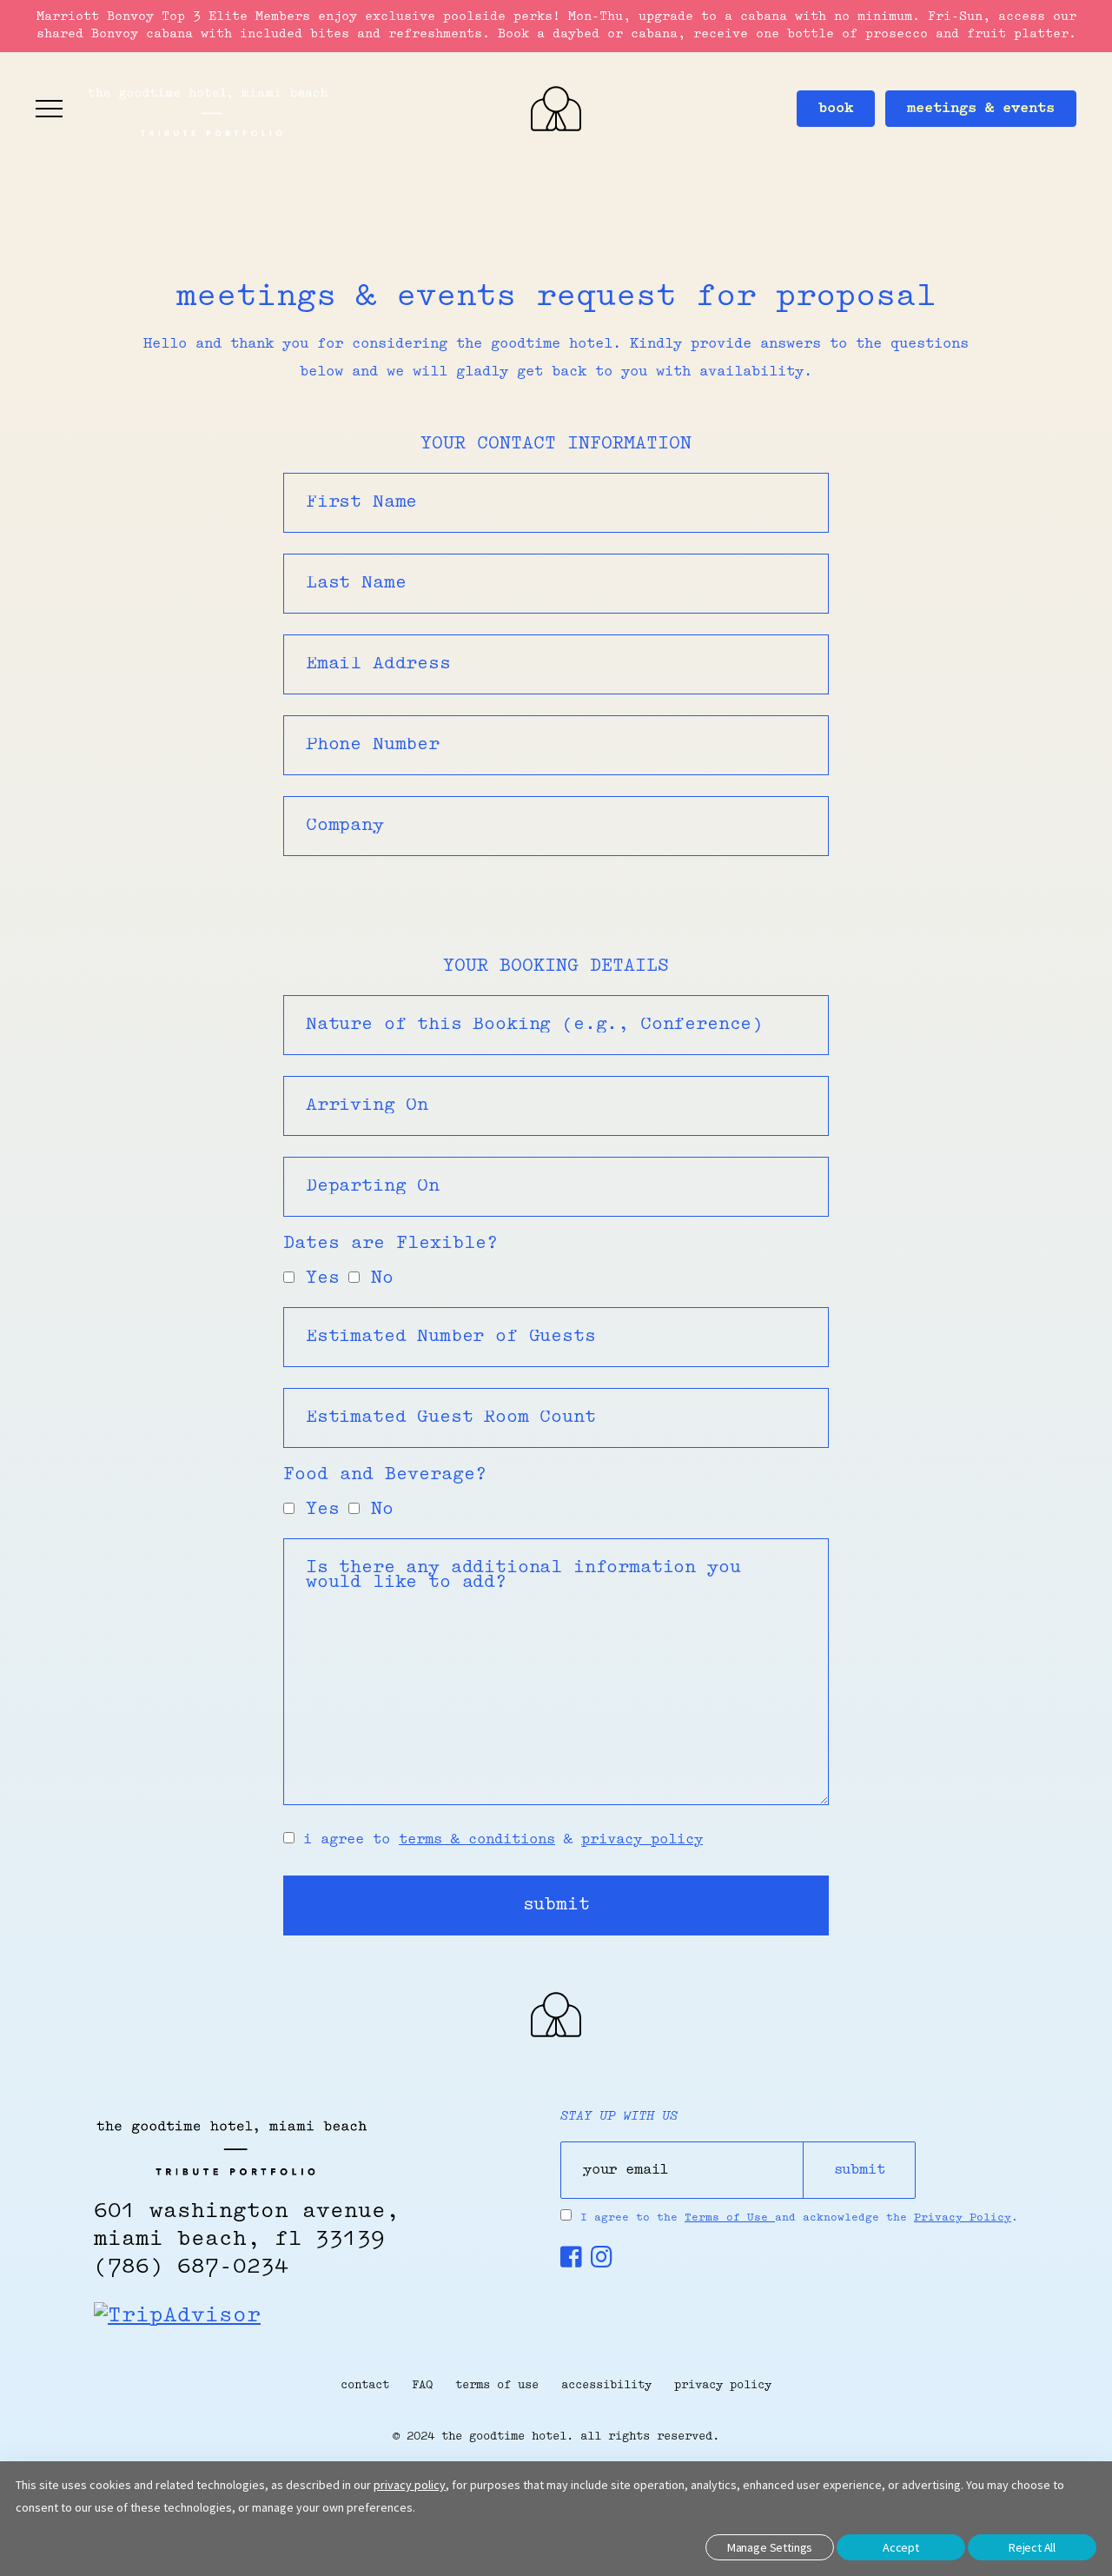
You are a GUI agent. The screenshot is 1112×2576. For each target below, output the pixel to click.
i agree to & (499, 1840)
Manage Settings (770, 2547)
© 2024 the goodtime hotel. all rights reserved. (556, 2437)
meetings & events (981, 109)
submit (556, 1905)
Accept (901, 2547)
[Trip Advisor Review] (177, 2316)
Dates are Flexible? (391, 1244)
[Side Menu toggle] (50, 109)
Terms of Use (730, 2218)
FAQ (422, 2385)
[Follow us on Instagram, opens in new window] (602, 2262)
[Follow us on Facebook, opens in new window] (571, 2262)
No (377, 1279)
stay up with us (619, 2117)
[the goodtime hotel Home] (556, 2034)
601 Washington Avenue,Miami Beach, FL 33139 (247, 2226)
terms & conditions (477, 1840)
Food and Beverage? (385, 1475)
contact (365, 2385)
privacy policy (642, 1840)
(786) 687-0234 (191, 2267)
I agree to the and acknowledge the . (799, 2218)
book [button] (836, 109)
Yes (317, 1279)
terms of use (497, 2385)
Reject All (1032, 2547)
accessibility (606, 2385)
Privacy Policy (963, 2218)
